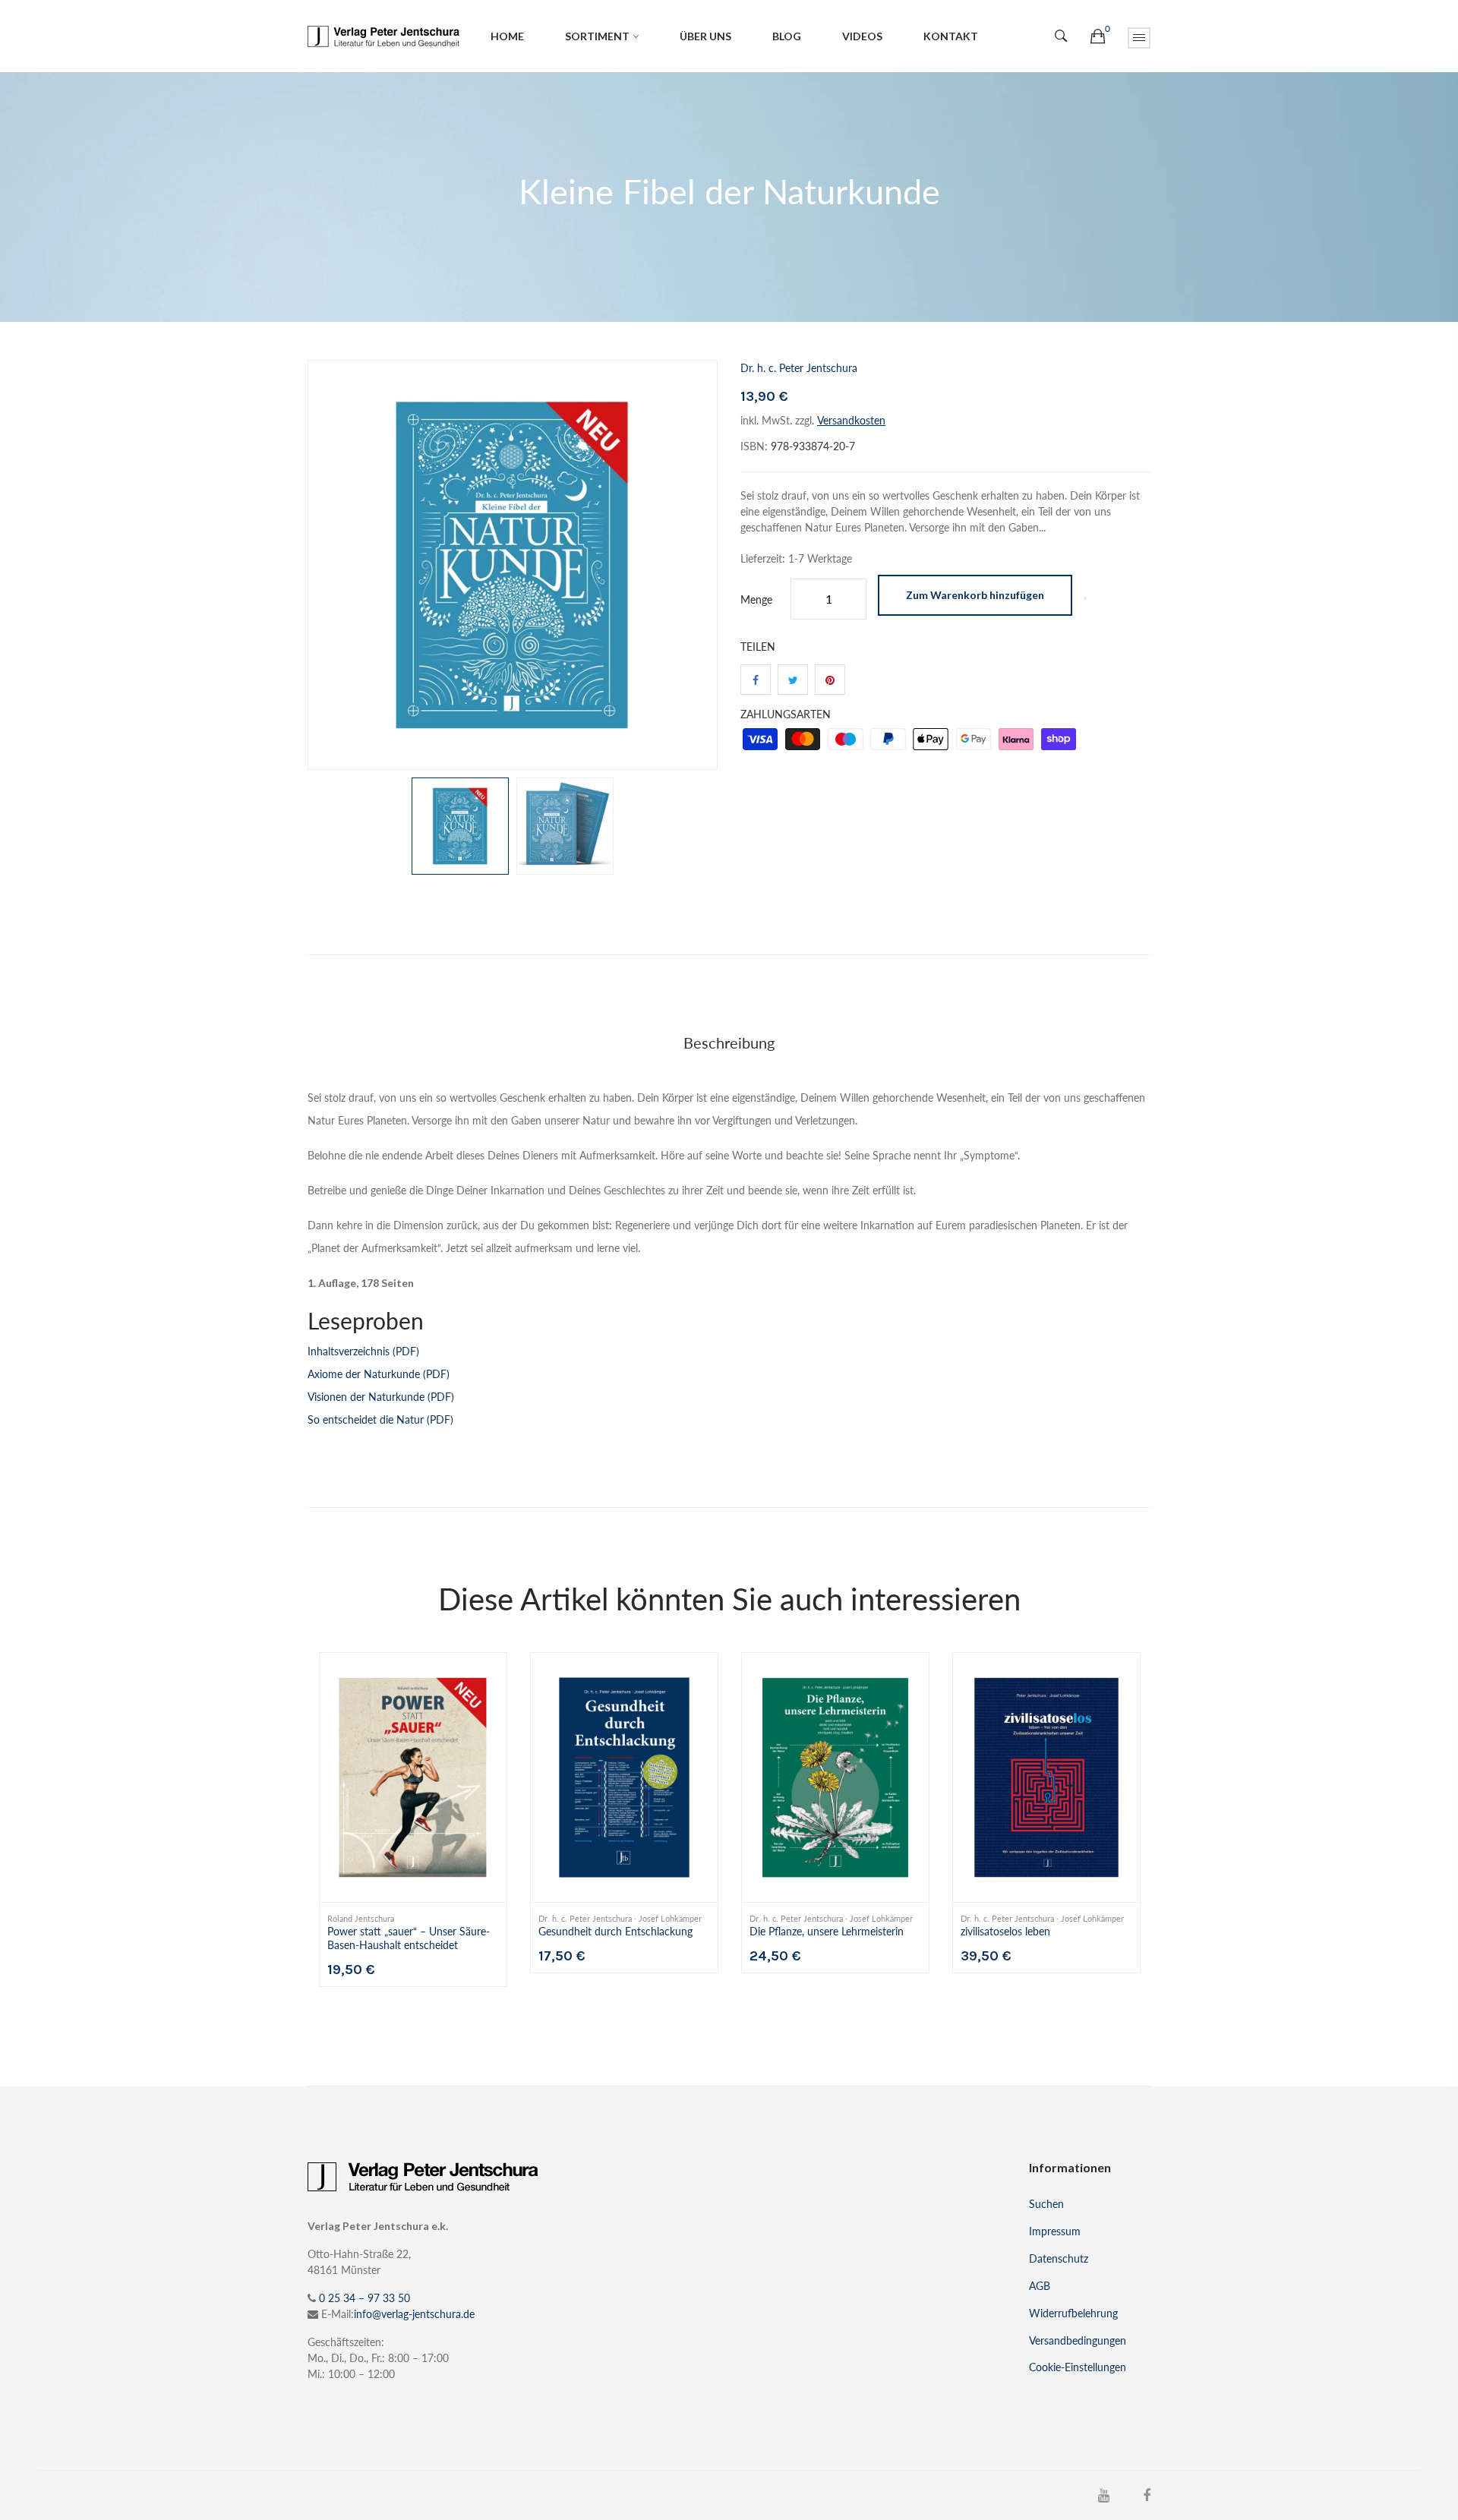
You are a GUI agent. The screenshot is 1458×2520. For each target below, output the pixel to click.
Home (507, 36)
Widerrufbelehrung (1073, 2313)
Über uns (705, 36)
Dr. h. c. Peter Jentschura (799, 368)
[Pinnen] (830, 680)
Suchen (1046, 2204)
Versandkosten (851, 420)
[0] (1098, 36)
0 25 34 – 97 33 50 (364, 2298)
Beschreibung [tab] (729, 1042)
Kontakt (951, 36)
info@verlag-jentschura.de (414, 2314)
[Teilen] (756, 680)
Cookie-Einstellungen (1078, 2367)
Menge (756, 599)
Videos (862, 36)
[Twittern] (793, 680)
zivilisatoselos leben (1005, 1931)
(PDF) (363, 1351)
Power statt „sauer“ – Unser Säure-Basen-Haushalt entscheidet (409, 1938)
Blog (787, 36)
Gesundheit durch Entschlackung (615, 1931)
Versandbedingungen (1078, 2340)
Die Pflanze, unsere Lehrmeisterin (827, 1931)
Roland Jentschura (361, 1919)
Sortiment (597, 36)
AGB (1040, 2286)
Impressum (1055, 2231)
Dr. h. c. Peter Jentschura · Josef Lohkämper (620, 1919)
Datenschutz (1059, 2258)
